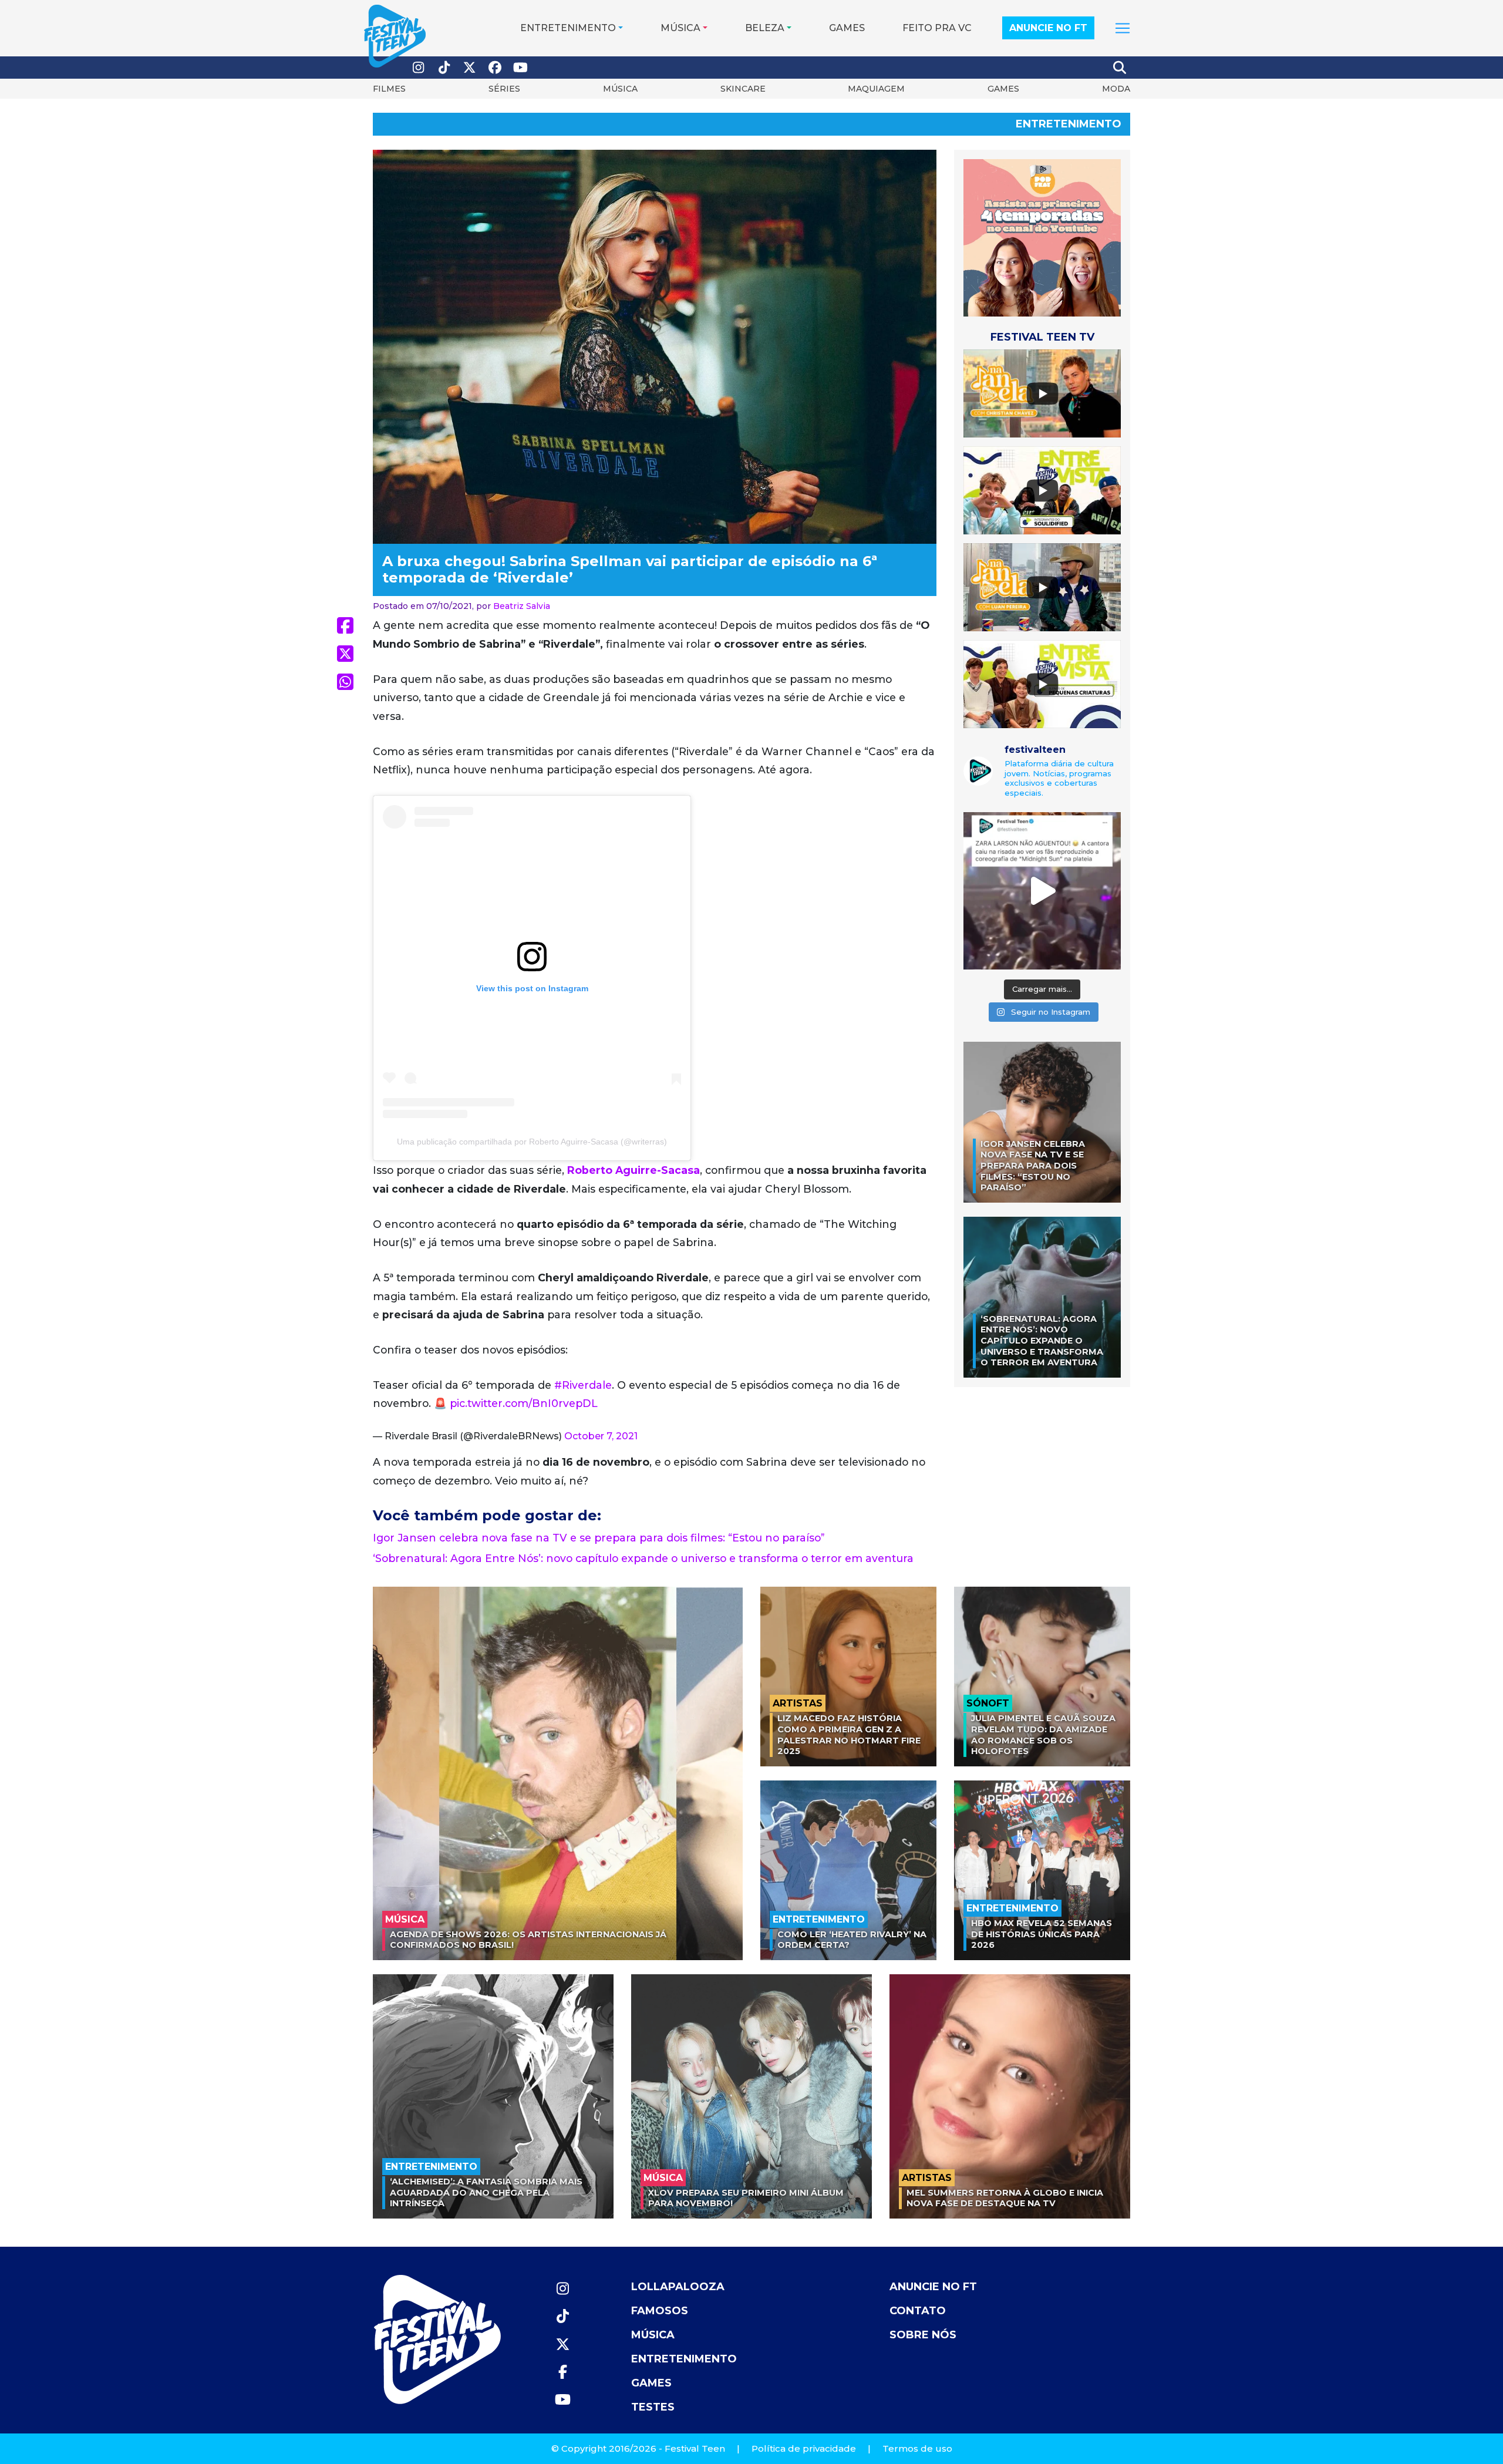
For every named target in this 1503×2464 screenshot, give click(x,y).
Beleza (765, 28)
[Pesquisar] (1120, 68)
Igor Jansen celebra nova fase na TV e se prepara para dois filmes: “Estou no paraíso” (599, 1538)
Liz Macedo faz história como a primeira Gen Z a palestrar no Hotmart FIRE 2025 (849, 1735)
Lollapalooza (678, 2287)
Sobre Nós (923, 2335)
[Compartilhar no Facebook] (345, 625)
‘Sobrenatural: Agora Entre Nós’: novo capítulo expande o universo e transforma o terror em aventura (643, 1558)
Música (680, 28)
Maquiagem (876, 89)
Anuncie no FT (1048, 28)
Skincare (743, 89)
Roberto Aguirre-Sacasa (633, 1170)
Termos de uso (917, 2448)
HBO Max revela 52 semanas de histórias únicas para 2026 (1042, 1934)
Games (847, 28)
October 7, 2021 (601, 1436)
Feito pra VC (937, 28)
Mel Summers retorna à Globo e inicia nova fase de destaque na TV (1005, 2198)
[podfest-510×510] (1042, 238)
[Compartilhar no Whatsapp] (345, 682)
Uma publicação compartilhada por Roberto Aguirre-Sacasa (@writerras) (532, 1142)
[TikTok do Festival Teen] (444, 68)
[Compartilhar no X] (345, 654)
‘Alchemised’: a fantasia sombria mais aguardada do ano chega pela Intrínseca (486, 2192)
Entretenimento (568, 28)
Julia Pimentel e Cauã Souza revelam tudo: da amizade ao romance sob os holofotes (1043, 1735)
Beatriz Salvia (522, 606)
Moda (1116, 89)
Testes (653, 2407)
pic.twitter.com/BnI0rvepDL (524, 1403)
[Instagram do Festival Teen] (419, 68)
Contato (918, 2311)
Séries (504, 89)
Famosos (660, 2311)
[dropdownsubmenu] (1123, 28)
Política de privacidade (804, 2448)
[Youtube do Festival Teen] (521, 68)
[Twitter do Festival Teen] (470, 68)
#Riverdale (583, 1385)
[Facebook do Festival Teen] (496, 68)
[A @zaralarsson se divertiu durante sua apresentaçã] (1042, 891)
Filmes (389, 89)
